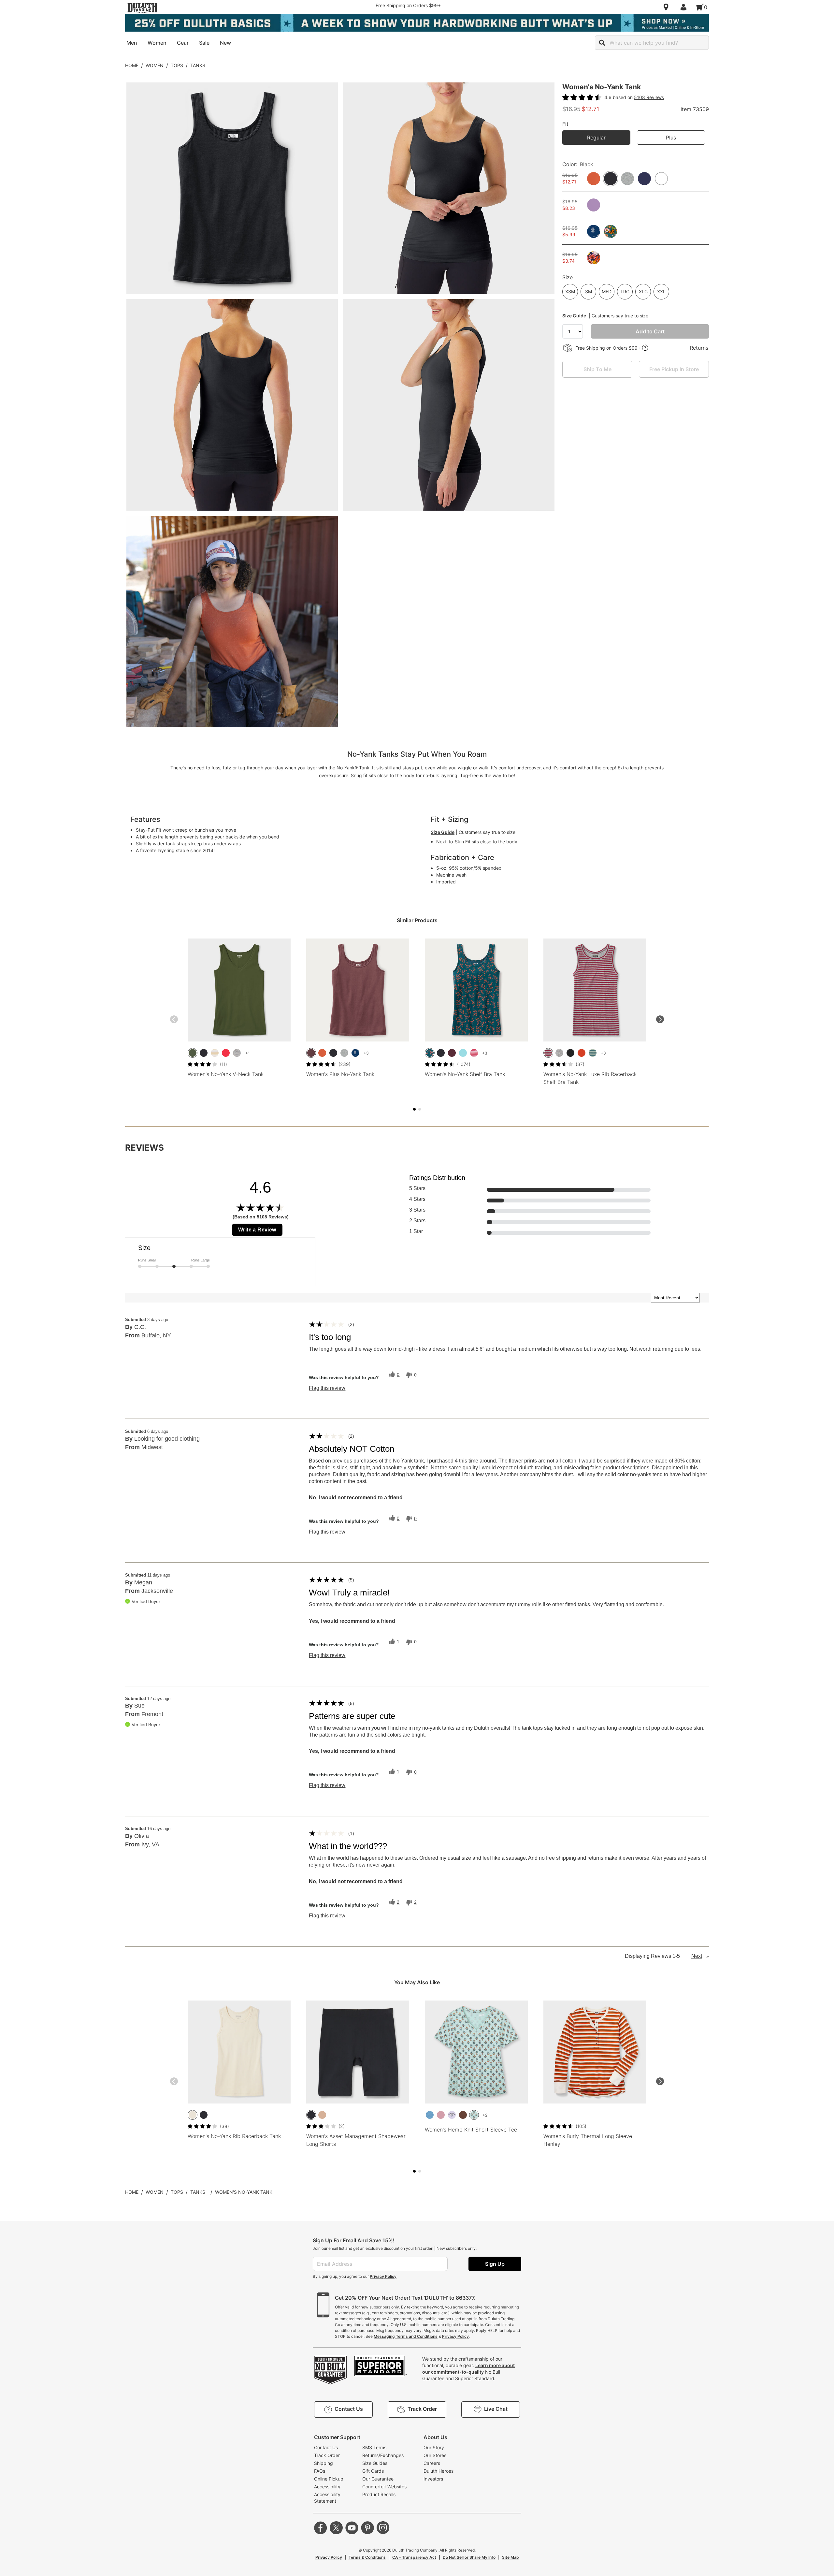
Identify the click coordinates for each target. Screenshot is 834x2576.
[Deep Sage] (193, 1053)
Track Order (327, 2455)
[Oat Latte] (322, 2115)
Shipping (324, 2463)
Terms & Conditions (367, 2557)
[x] (336, 2528)
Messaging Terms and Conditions (406, 2336)
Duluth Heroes (439, 2471)
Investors (433, 2479)
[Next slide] (660, 1019)
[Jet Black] (570, 1053)
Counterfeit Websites (384, 2487)
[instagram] (383, 2528)
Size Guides (375, 2463)
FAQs (320, 2471)
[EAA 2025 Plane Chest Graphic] (452, 2115)
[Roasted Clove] (463, 2115)
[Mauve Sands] (441, 2115)
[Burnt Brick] (322, 1053)
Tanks (198, 65)
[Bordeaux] (452, 1053)
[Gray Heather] (237, 1053)
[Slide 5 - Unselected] (420, 1109)
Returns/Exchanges (383, 2455)
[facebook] (321, 2528)
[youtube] (352, 2528)
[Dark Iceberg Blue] (463, 1053)
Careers (432, 2463)
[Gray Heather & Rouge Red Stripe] (548, 1053)
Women (155, 65)
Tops (177, 65)
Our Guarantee (378, 2479)
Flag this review (327, 1388)
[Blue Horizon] (430, 2115)
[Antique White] (193, 2115)
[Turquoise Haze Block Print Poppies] (474, 2115)
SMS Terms (374, 2447)
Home (132, 65)
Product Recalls (379, 2494)
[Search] (602, 43)
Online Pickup (329, 2479)
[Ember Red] (226, 1053)
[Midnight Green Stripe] (593, 1053)
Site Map (510, 2557)
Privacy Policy (383, 2276)
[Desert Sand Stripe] (215, 1053)
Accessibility (327, 2487)
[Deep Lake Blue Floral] (430, 1053)
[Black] (204, 1053)
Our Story (434, 2447)
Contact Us (326, 2447)
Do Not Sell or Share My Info (469, 2557)
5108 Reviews (649, 97)
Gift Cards (373, 2471)
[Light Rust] (582, 1053)
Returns (699, 348)
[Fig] (311, 1053)
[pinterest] (367, 2528)
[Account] (685, 7)
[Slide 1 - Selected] (414, 1109)
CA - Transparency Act (414, 2557)
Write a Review (257, 1230)
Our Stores (435, 2455)
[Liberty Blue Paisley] (355, 1053)
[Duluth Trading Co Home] (142, 8)
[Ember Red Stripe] (474, 1053)
